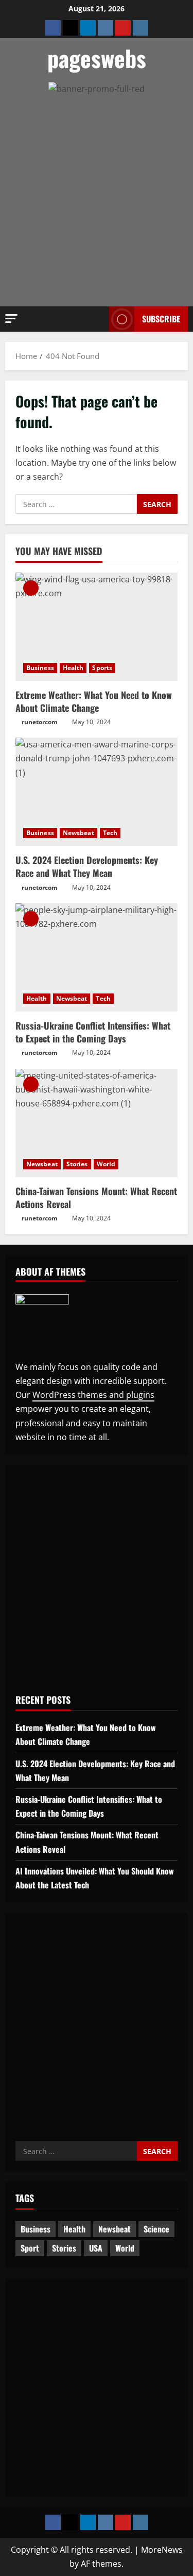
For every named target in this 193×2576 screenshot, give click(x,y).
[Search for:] (76, 504)
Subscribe (161, 319)
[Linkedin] (88, 28)
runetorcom (40, 722)
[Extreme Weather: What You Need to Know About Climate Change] (97, 627)
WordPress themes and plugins (93, 1395)
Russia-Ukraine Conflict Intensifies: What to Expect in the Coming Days (93, 1032)
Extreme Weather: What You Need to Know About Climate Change (94, 701)
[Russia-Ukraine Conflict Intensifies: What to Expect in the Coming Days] (97, 957)
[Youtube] (123, 28)
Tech (110, 833)
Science (156, 2229)
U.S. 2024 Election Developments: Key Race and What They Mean (87, 866)
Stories (77, 1164)
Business (40, 668)
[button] (11, 319)
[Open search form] (96, 319)
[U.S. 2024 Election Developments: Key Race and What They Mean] (97, 792)
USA (96, 2248)
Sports (102, 668)
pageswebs (97, 58)
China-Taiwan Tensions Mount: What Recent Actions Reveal (96, 1197)
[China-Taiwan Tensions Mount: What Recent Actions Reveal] (97, 1123)
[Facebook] (53, 28)
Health (73, 668)
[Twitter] (71, 28)
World (106, 1164)
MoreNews (162, 2550)
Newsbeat (78, 833)
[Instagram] (141, 28)
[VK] (106, 28)
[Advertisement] (87, 233)
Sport (30, 2248)
